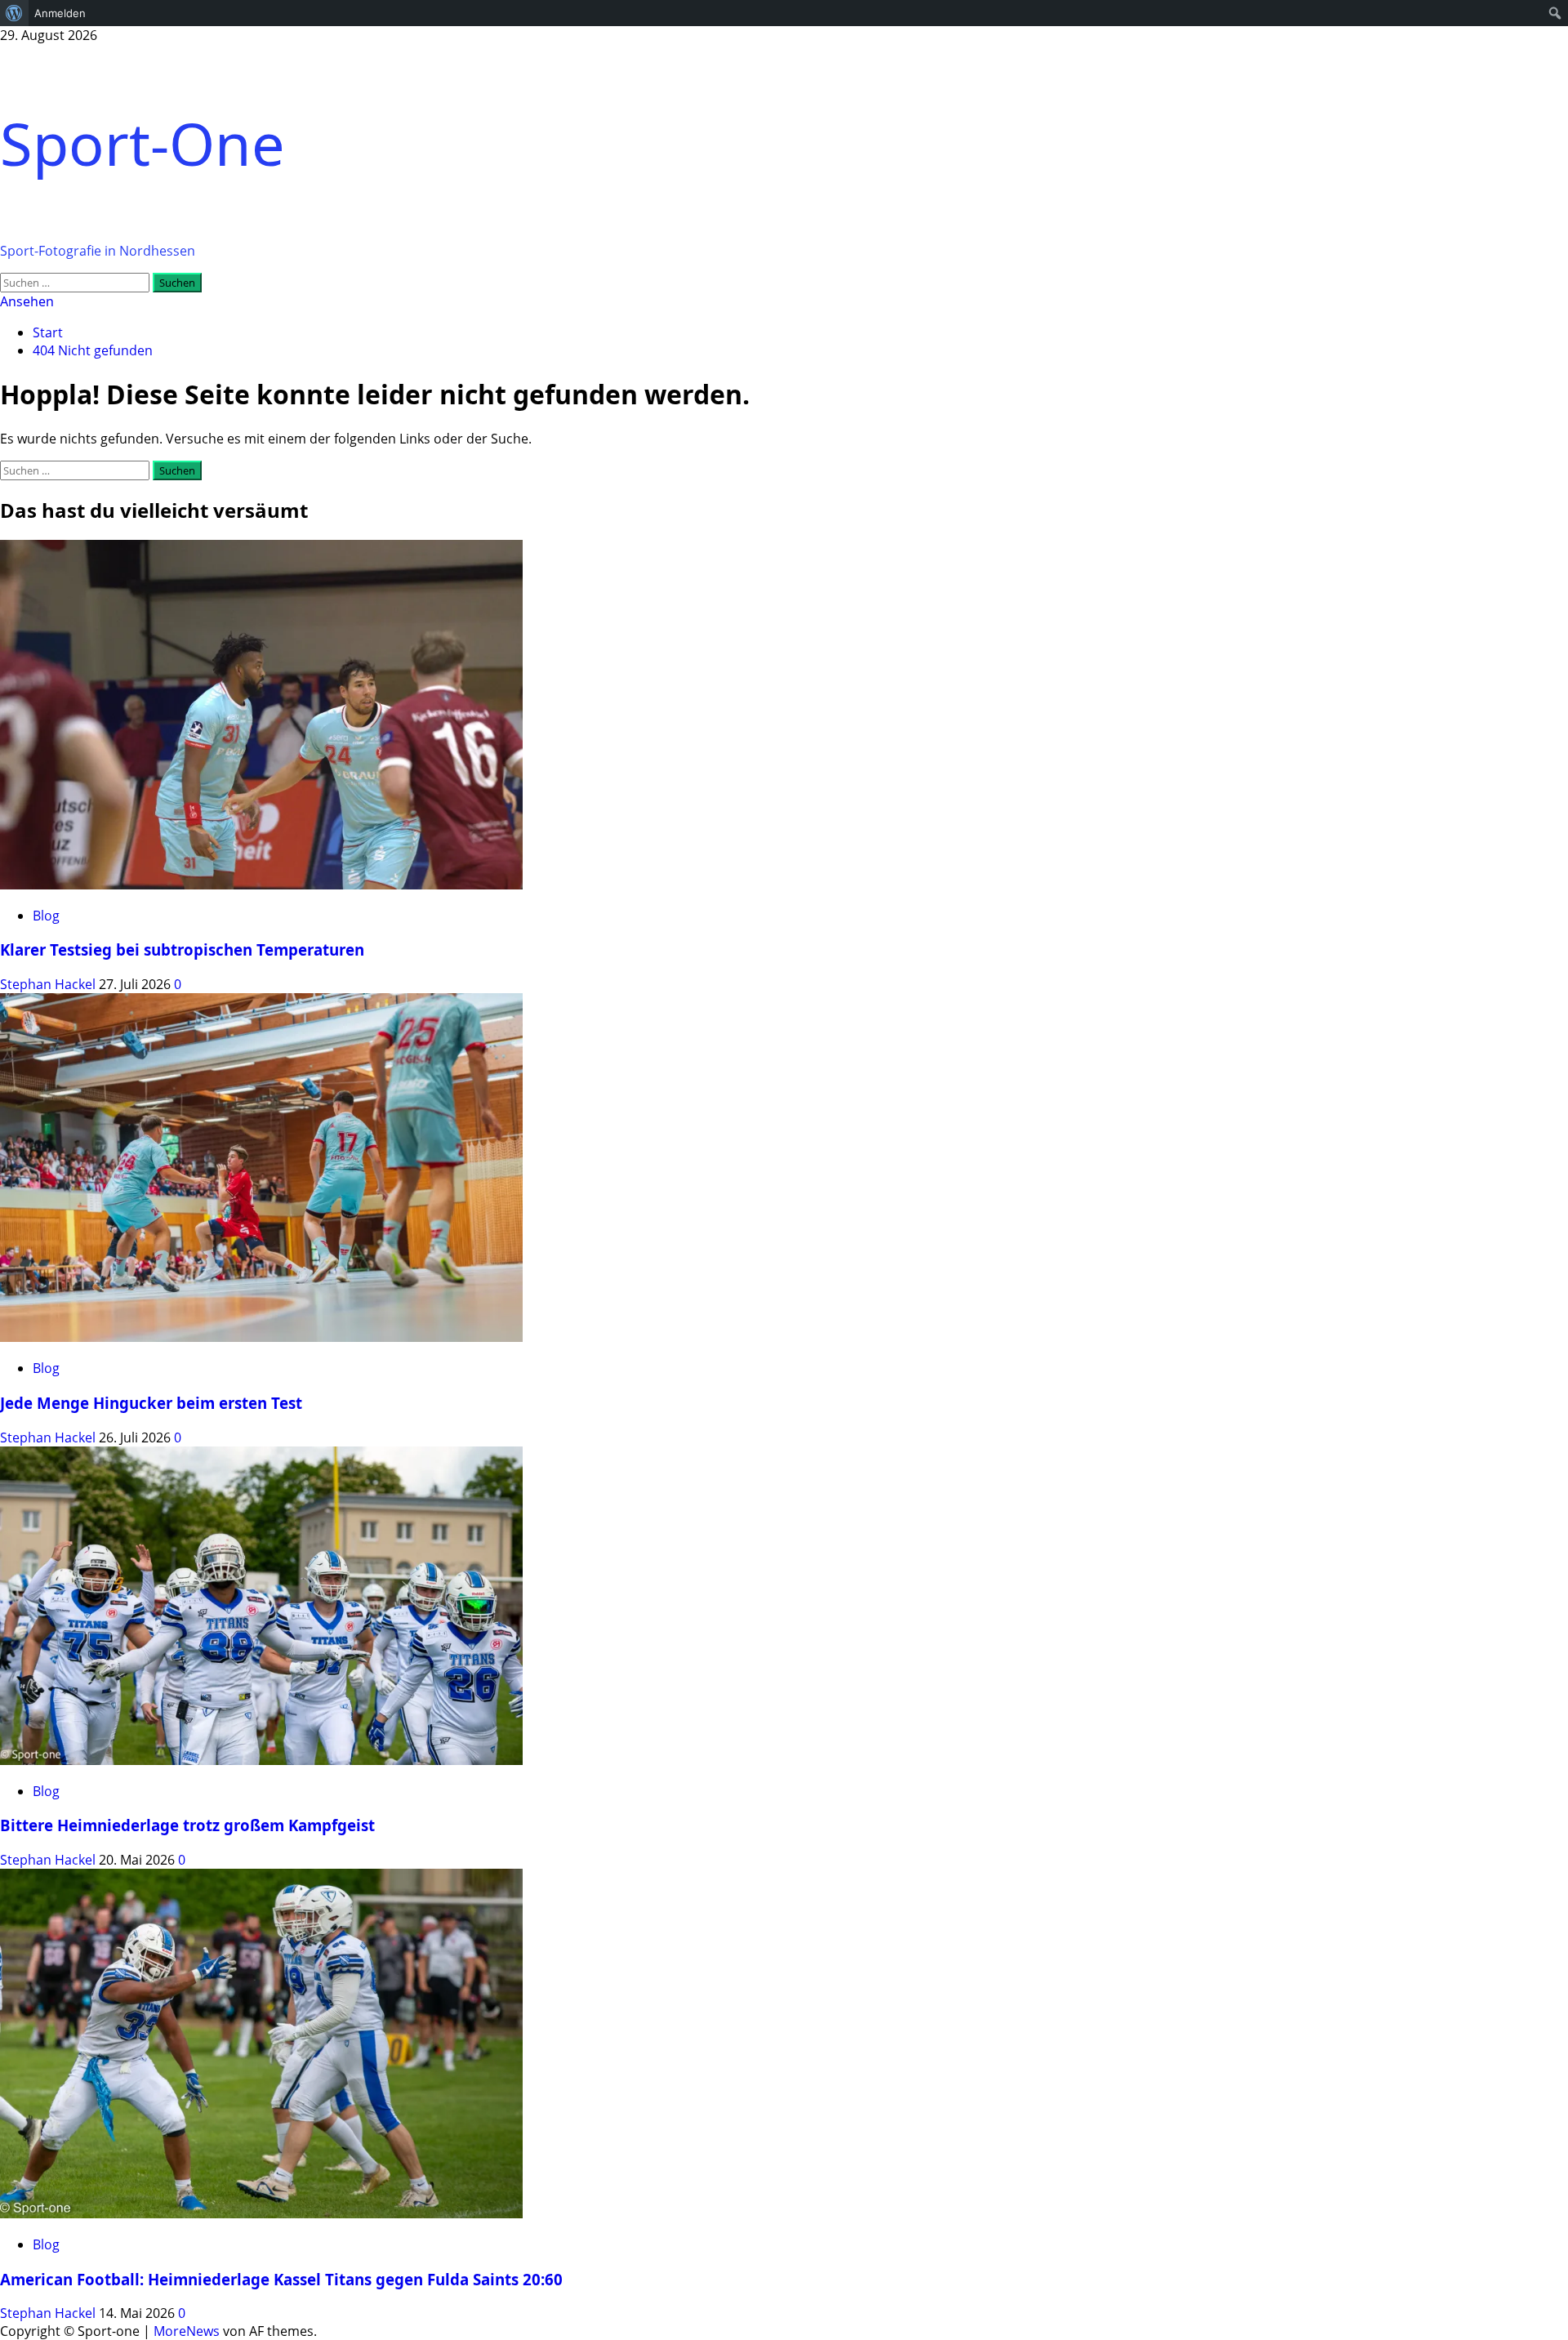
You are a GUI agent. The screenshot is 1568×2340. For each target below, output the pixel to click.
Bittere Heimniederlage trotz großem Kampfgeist (187, 1825)
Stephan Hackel (49, 984)
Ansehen (27, 301)
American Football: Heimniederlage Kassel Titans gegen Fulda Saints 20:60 (281, 2279)
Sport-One (143, 143)
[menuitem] (14, 13)
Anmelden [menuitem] (60, 13)
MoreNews (187, 2331)
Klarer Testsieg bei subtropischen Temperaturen (182, 949)
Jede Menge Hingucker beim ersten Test (151, 1403)
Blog (46, 916)
